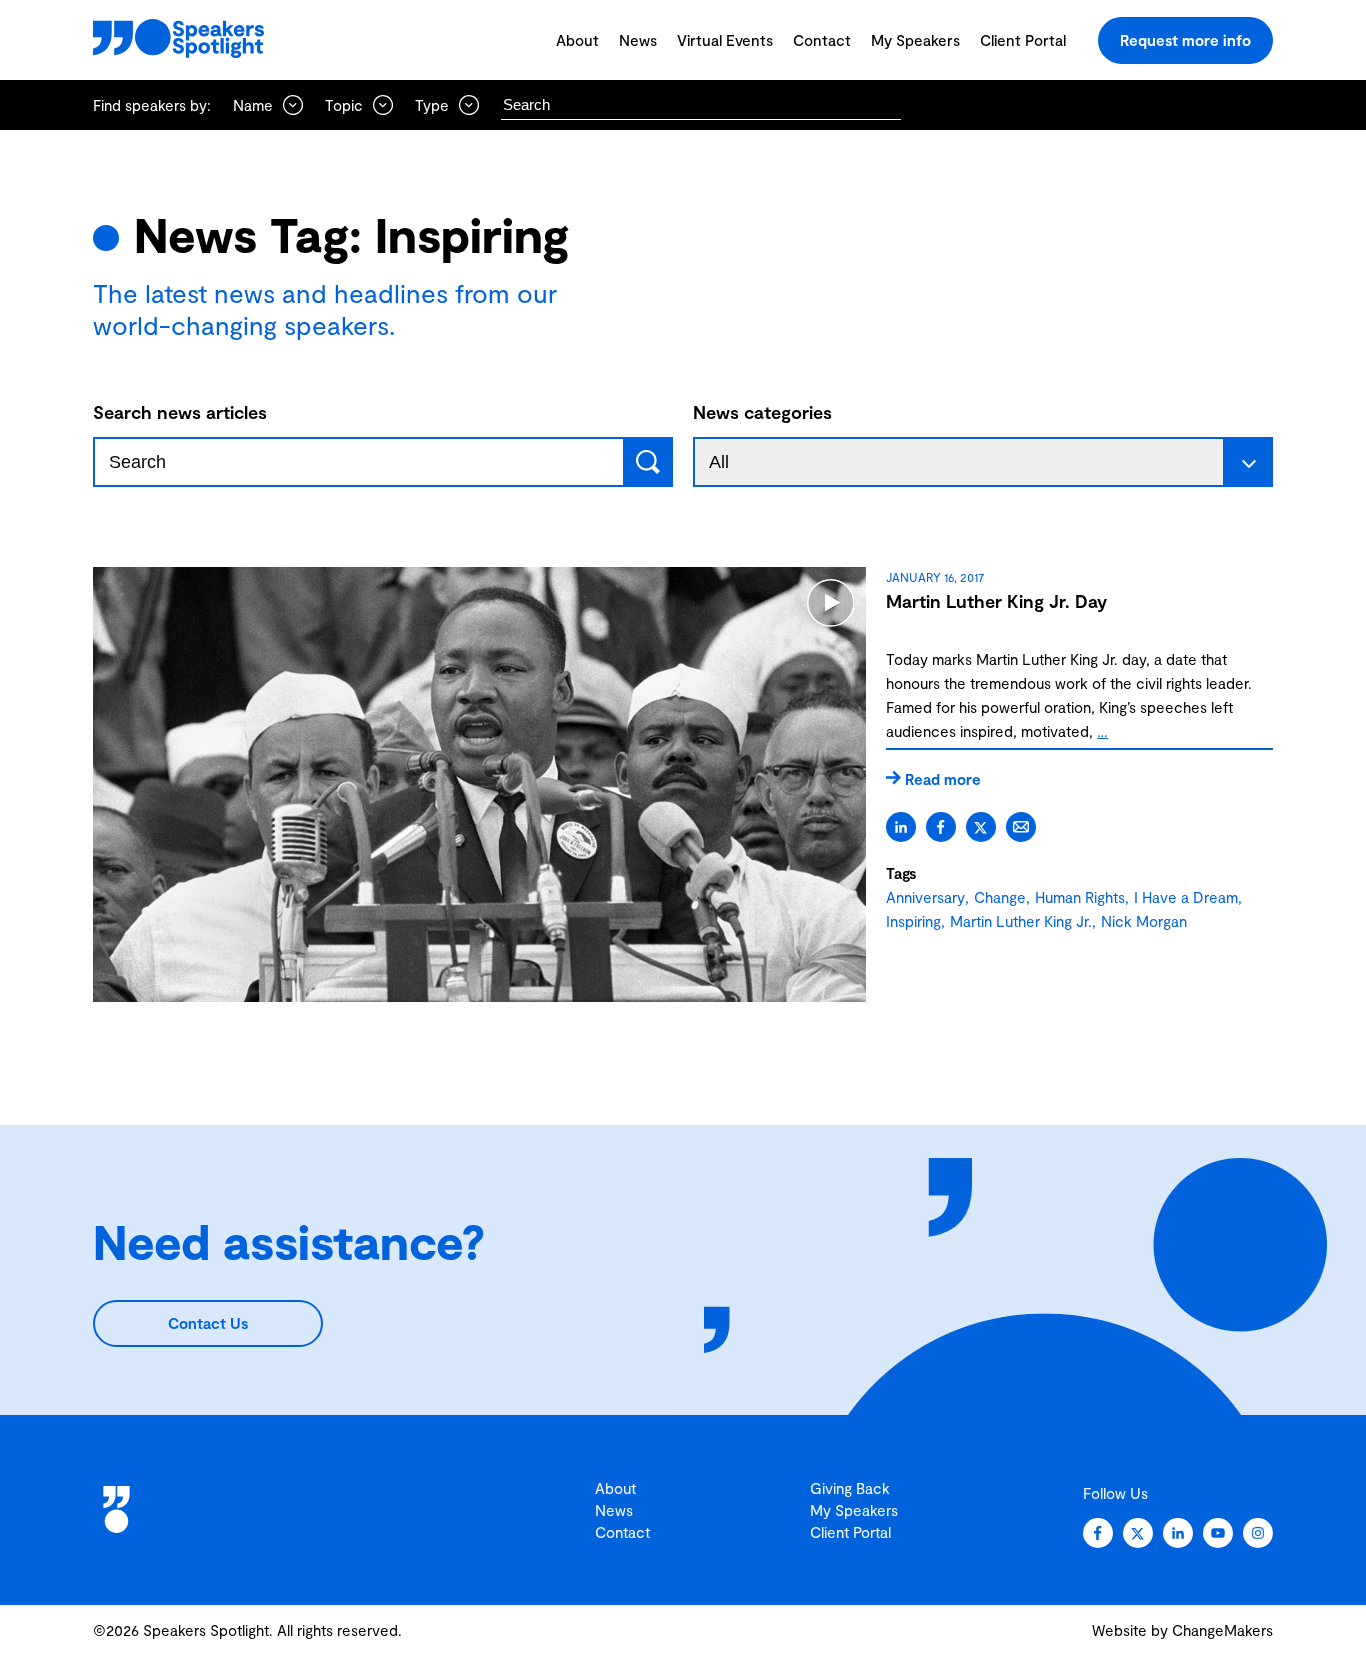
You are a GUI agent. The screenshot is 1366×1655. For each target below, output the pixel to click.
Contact (822, 40)
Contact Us (208, 1323)
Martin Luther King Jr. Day (996, 601)
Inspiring (913, 921)
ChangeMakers (1222, 1630)
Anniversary (925, 897)
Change (1000, 897)
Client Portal (1023, 40)
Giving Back (850, 1488)
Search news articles (180, 412)
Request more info (1185, 40)
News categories (762, 412)
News (638, 40)
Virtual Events (725, 40)
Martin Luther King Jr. (1021, 921)
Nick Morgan (1144, 921)
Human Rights (1080, 897)
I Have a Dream (1186, 897)
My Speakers (915, 40)
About (577, 40)
